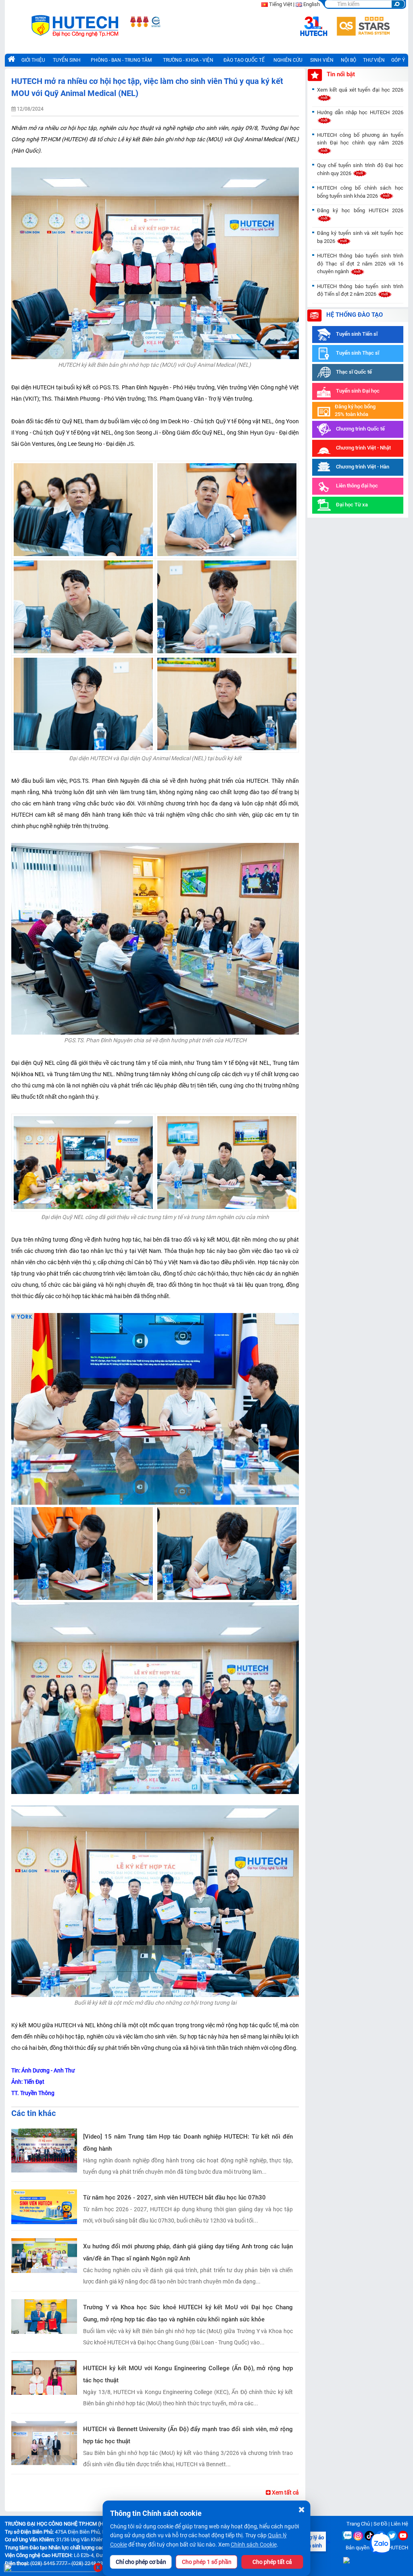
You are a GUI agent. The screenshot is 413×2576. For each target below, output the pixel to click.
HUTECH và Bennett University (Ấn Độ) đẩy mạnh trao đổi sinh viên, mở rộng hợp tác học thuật (188, 2435)
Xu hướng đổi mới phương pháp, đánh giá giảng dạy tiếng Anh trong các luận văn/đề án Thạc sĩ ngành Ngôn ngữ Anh (188, 2252)
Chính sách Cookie (254, 2545)
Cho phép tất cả (272, 2562)
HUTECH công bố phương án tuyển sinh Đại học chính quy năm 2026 (360, 139)
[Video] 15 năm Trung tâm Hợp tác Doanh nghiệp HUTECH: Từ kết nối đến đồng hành (188, 2143)
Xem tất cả (285, 2492)
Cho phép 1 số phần (207, 2562)
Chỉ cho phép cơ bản (141, 2562)
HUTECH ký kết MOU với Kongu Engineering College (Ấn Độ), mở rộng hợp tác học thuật (188, 2374)
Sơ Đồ (380, 2524)
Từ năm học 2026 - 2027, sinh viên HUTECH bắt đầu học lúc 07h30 (174, 2198)
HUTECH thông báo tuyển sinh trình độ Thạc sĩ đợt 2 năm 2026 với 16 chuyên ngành (360, 263)
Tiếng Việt (281, 4)
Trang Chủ (358, 2524)
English (312, 4)
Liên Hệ (399, 2524)
